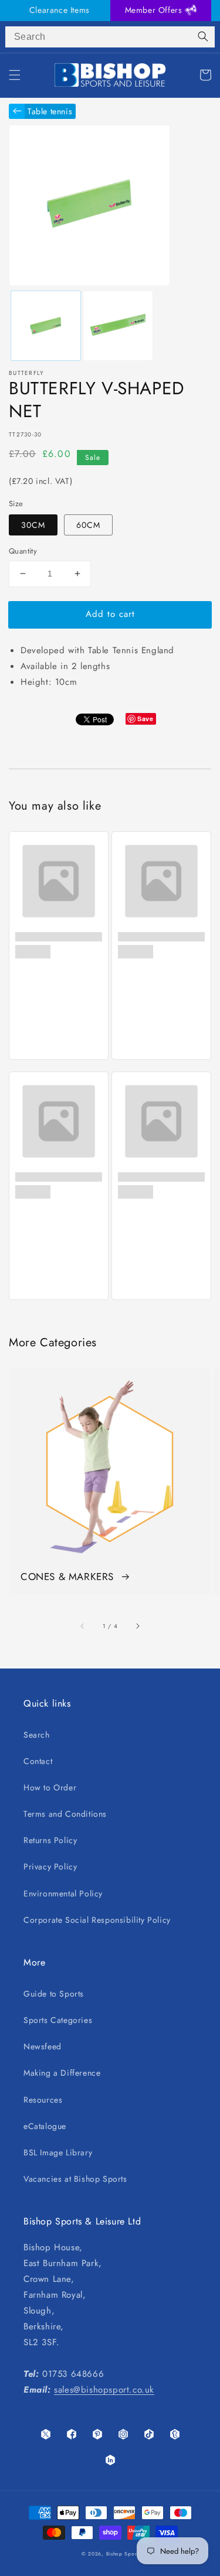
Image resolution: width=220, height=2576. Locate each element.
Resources (43, 2100)
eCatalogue (45, 2126)
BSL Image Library (58, 2152)
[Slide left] (83, 1626)
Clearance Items (60, 10)
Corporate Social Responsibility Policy (97, 1920)
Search (37, 1735)
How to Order (50, 1787)
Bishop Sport (122, 2554)
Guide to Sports (54, 1994)
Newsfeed (43, 2046)
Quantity (23, 551)
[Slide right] (137, 1626)
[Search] (203, 37)
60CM (88, 525)
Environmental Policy (63, 1893)
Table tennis (50, 111)
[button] (15, 75)
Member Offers (155, 10)
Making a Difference (62, 2073)
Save (145, 719)
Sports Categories (58, 2020)
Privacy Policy (50, 1867)
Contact (38, 1761)
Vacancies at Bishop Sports (75, 2179)
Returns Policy (50, 1840)
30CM (33, 525)
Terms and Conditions (65, 1814)
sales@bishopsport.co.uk (104, 2390)
